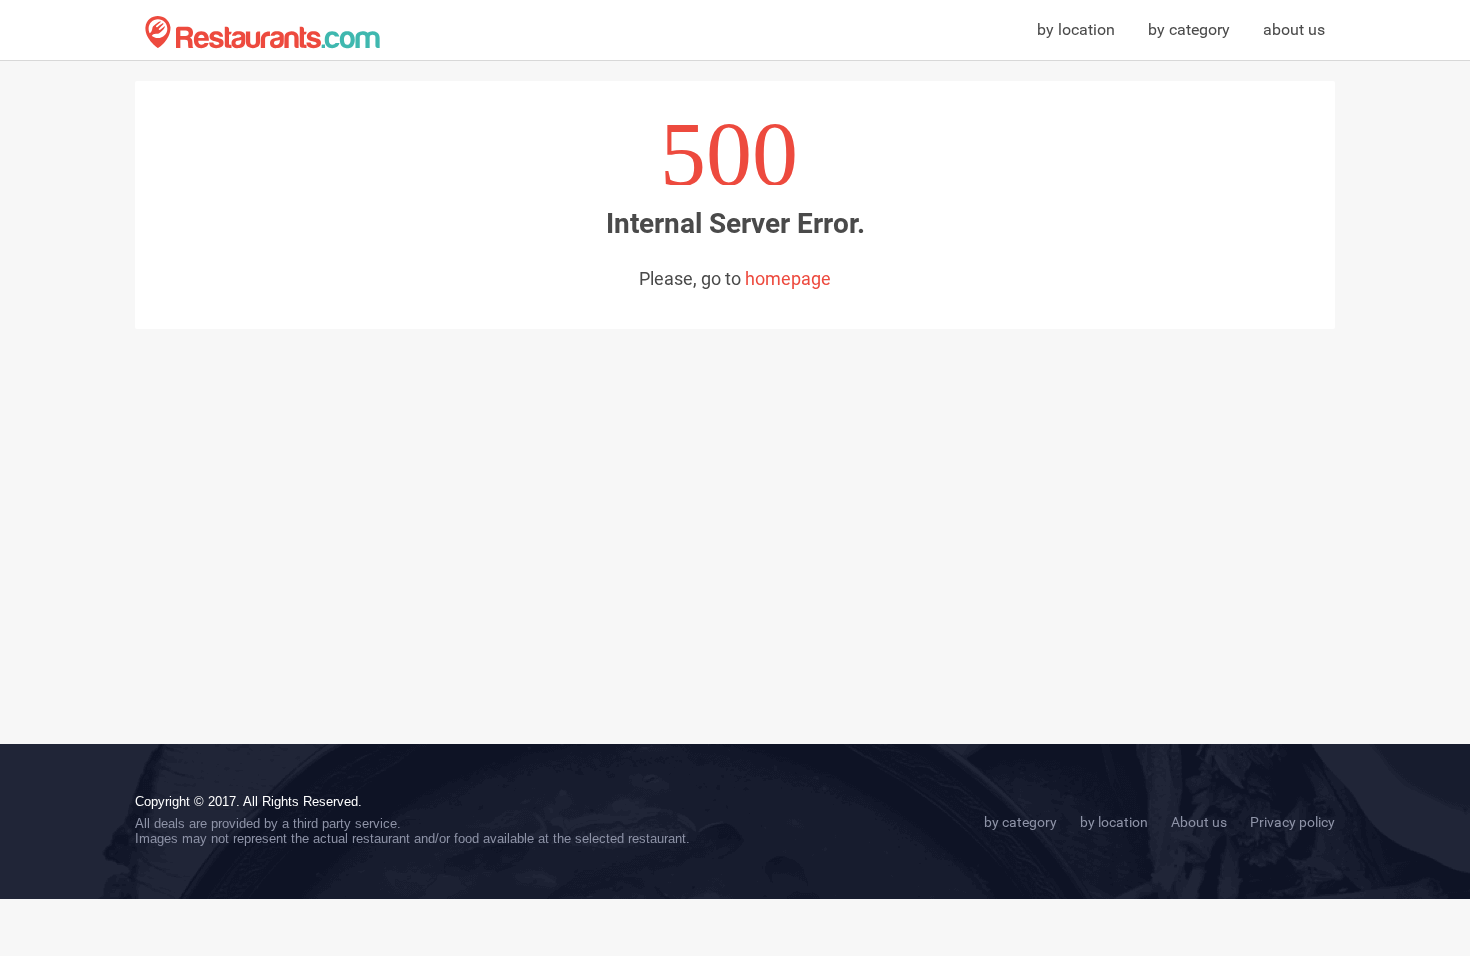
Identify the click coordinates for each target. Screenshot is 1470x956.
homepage (788, 278)
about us (1294, 29)
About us (1199, 822)
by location (1076, 29)
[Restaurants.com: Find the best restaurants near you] (262, 32)
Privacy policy (1292, 822)
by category (1189, 29)
